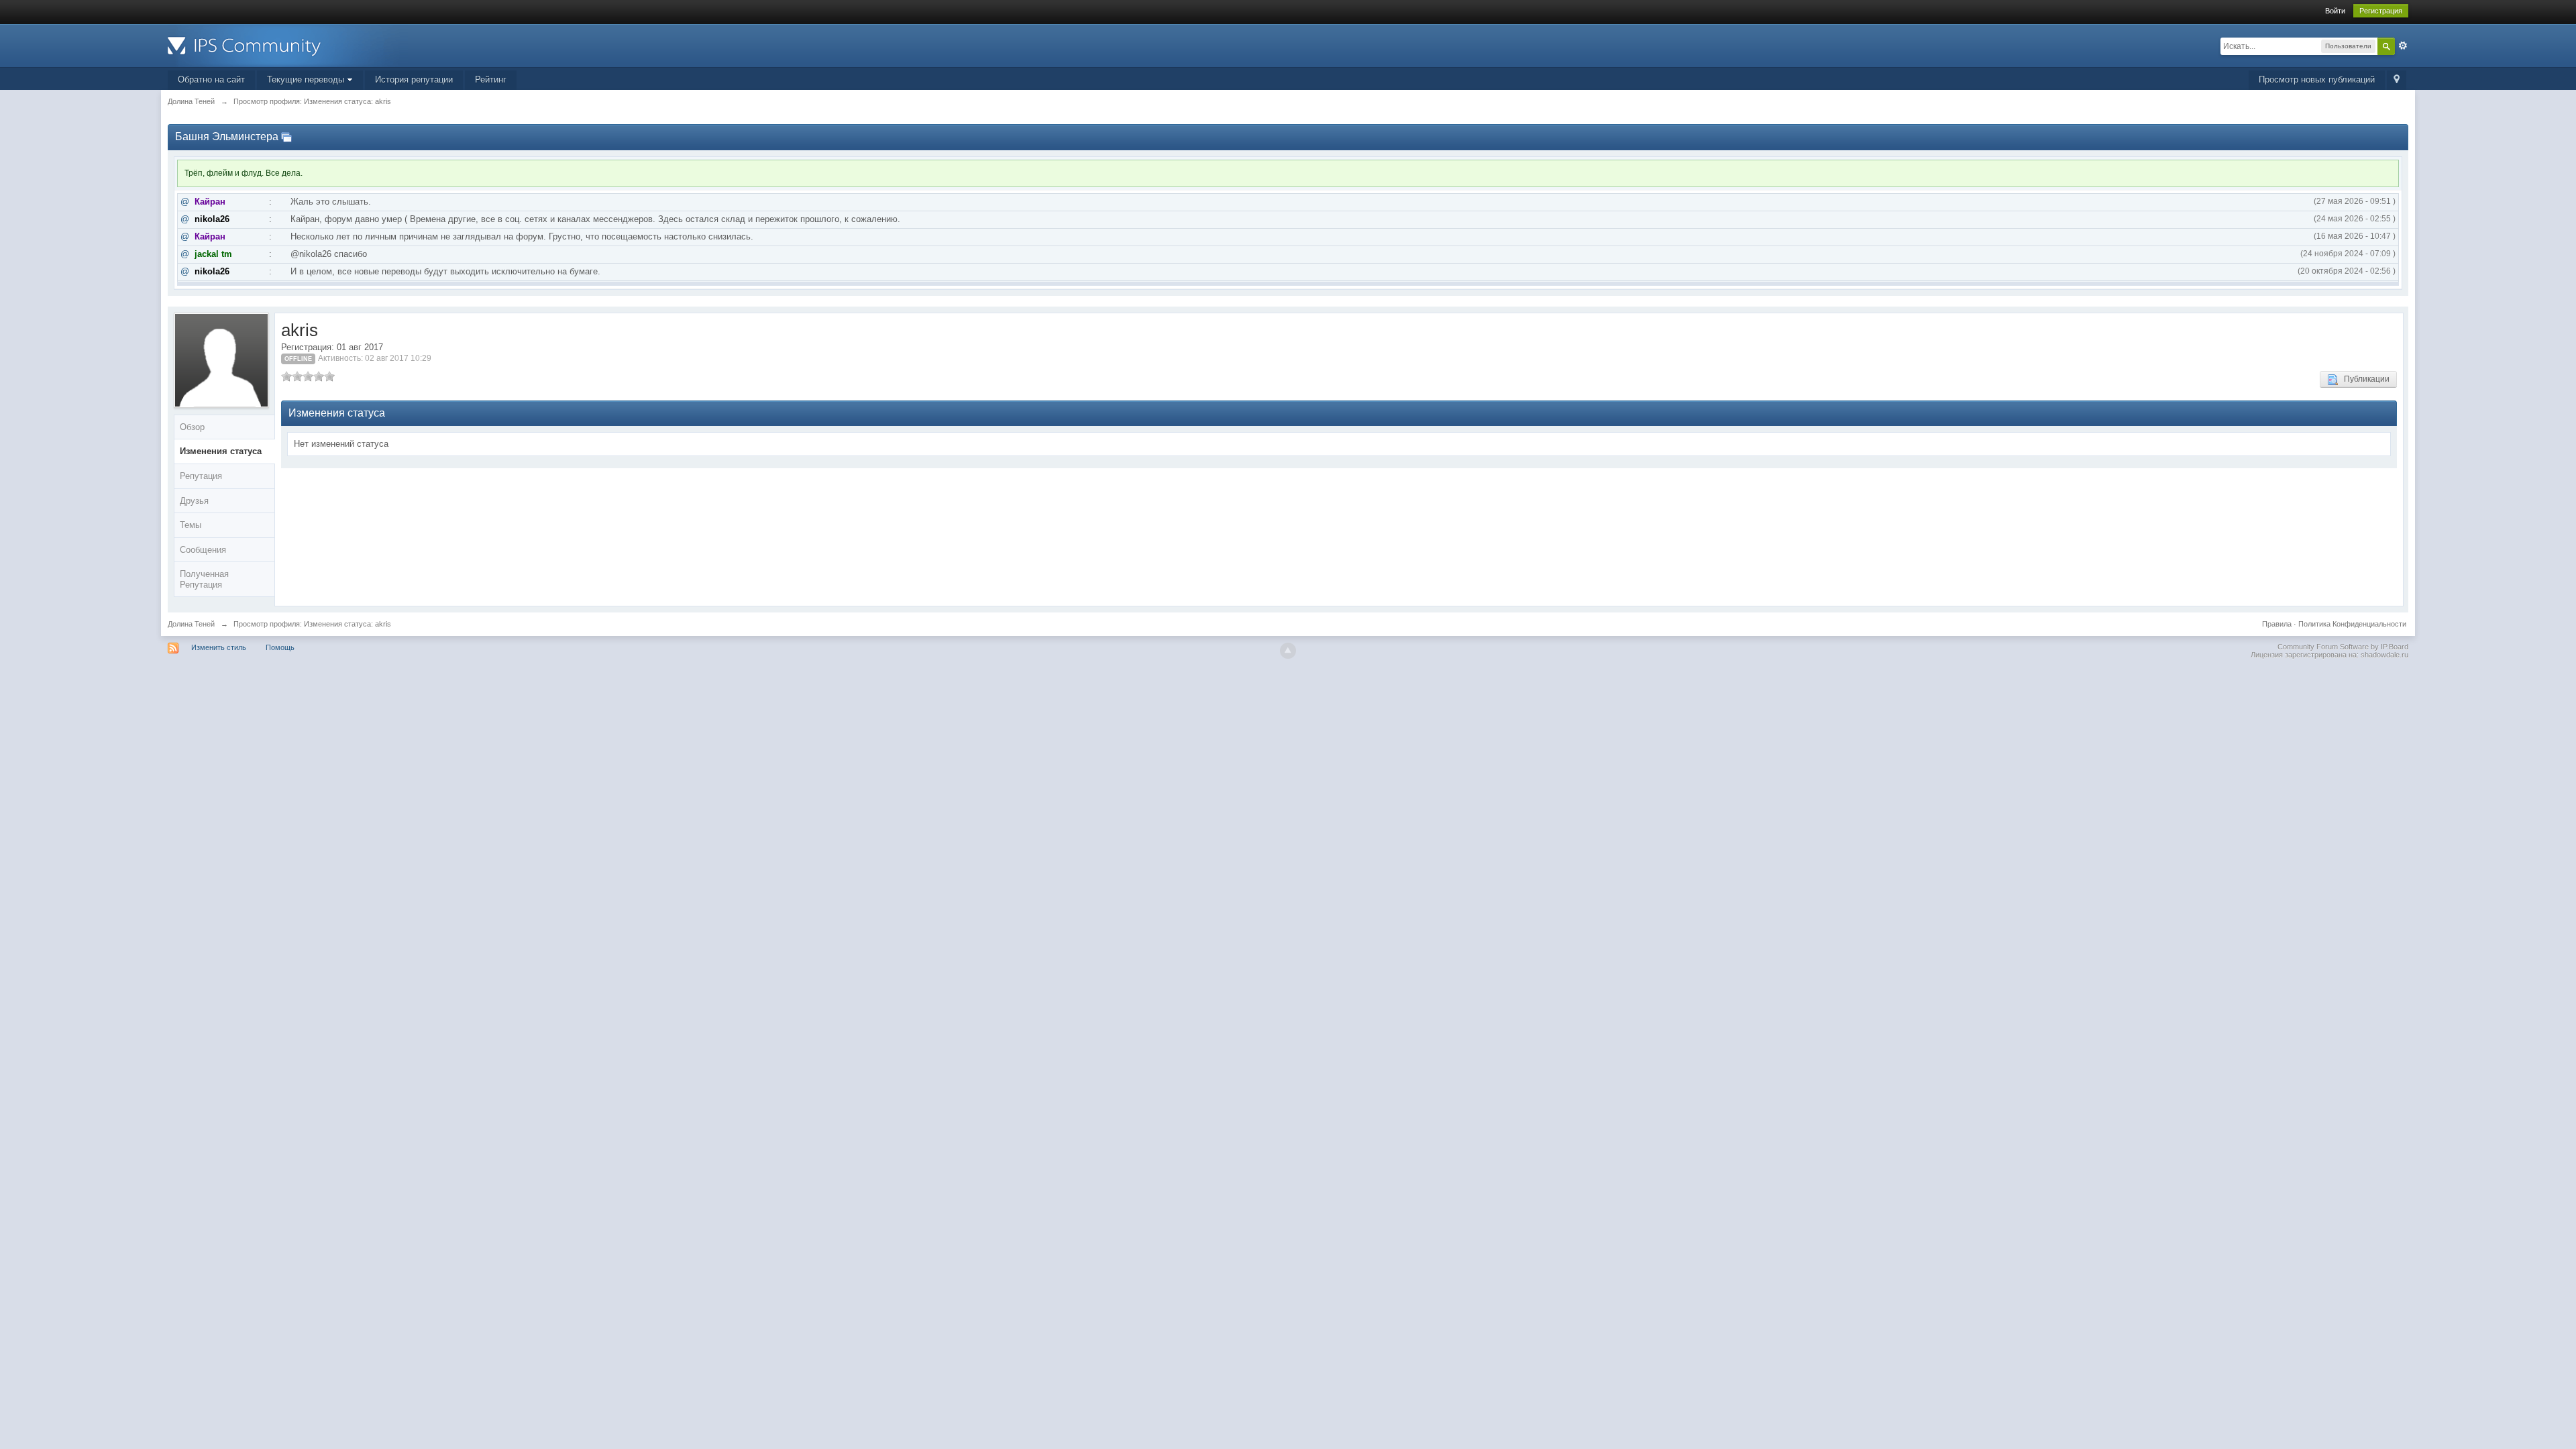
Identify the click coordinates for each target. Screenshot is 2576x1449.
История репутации (414, 79)
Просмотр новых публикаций (2317, 79)
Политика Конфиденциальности (2352, 624)
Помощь (280, 647)
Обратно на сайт (211, 79)
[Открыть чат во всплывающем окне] (286, 137)
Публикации (2364, 379)
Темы (191, 525)
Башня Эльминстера (227, 137)
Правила (2277, 624)
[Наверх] (1288, 651)
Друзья (194, 501)
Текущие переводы (307, 79)
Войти (2335, 11)
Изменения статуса (221, 451)
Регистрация (2381, 11)
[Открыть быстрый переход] (2397, 80)
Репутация (201, 476)
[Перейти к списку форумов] (288, 45)
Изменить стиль (219, 647)
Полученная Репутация (204, 579)
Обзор (192, 427)
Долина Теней (191, 624)
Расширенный (2403, 46)
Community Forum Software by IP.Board (2343, 647)
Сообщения (203, 550)
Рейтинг (491, 79)
